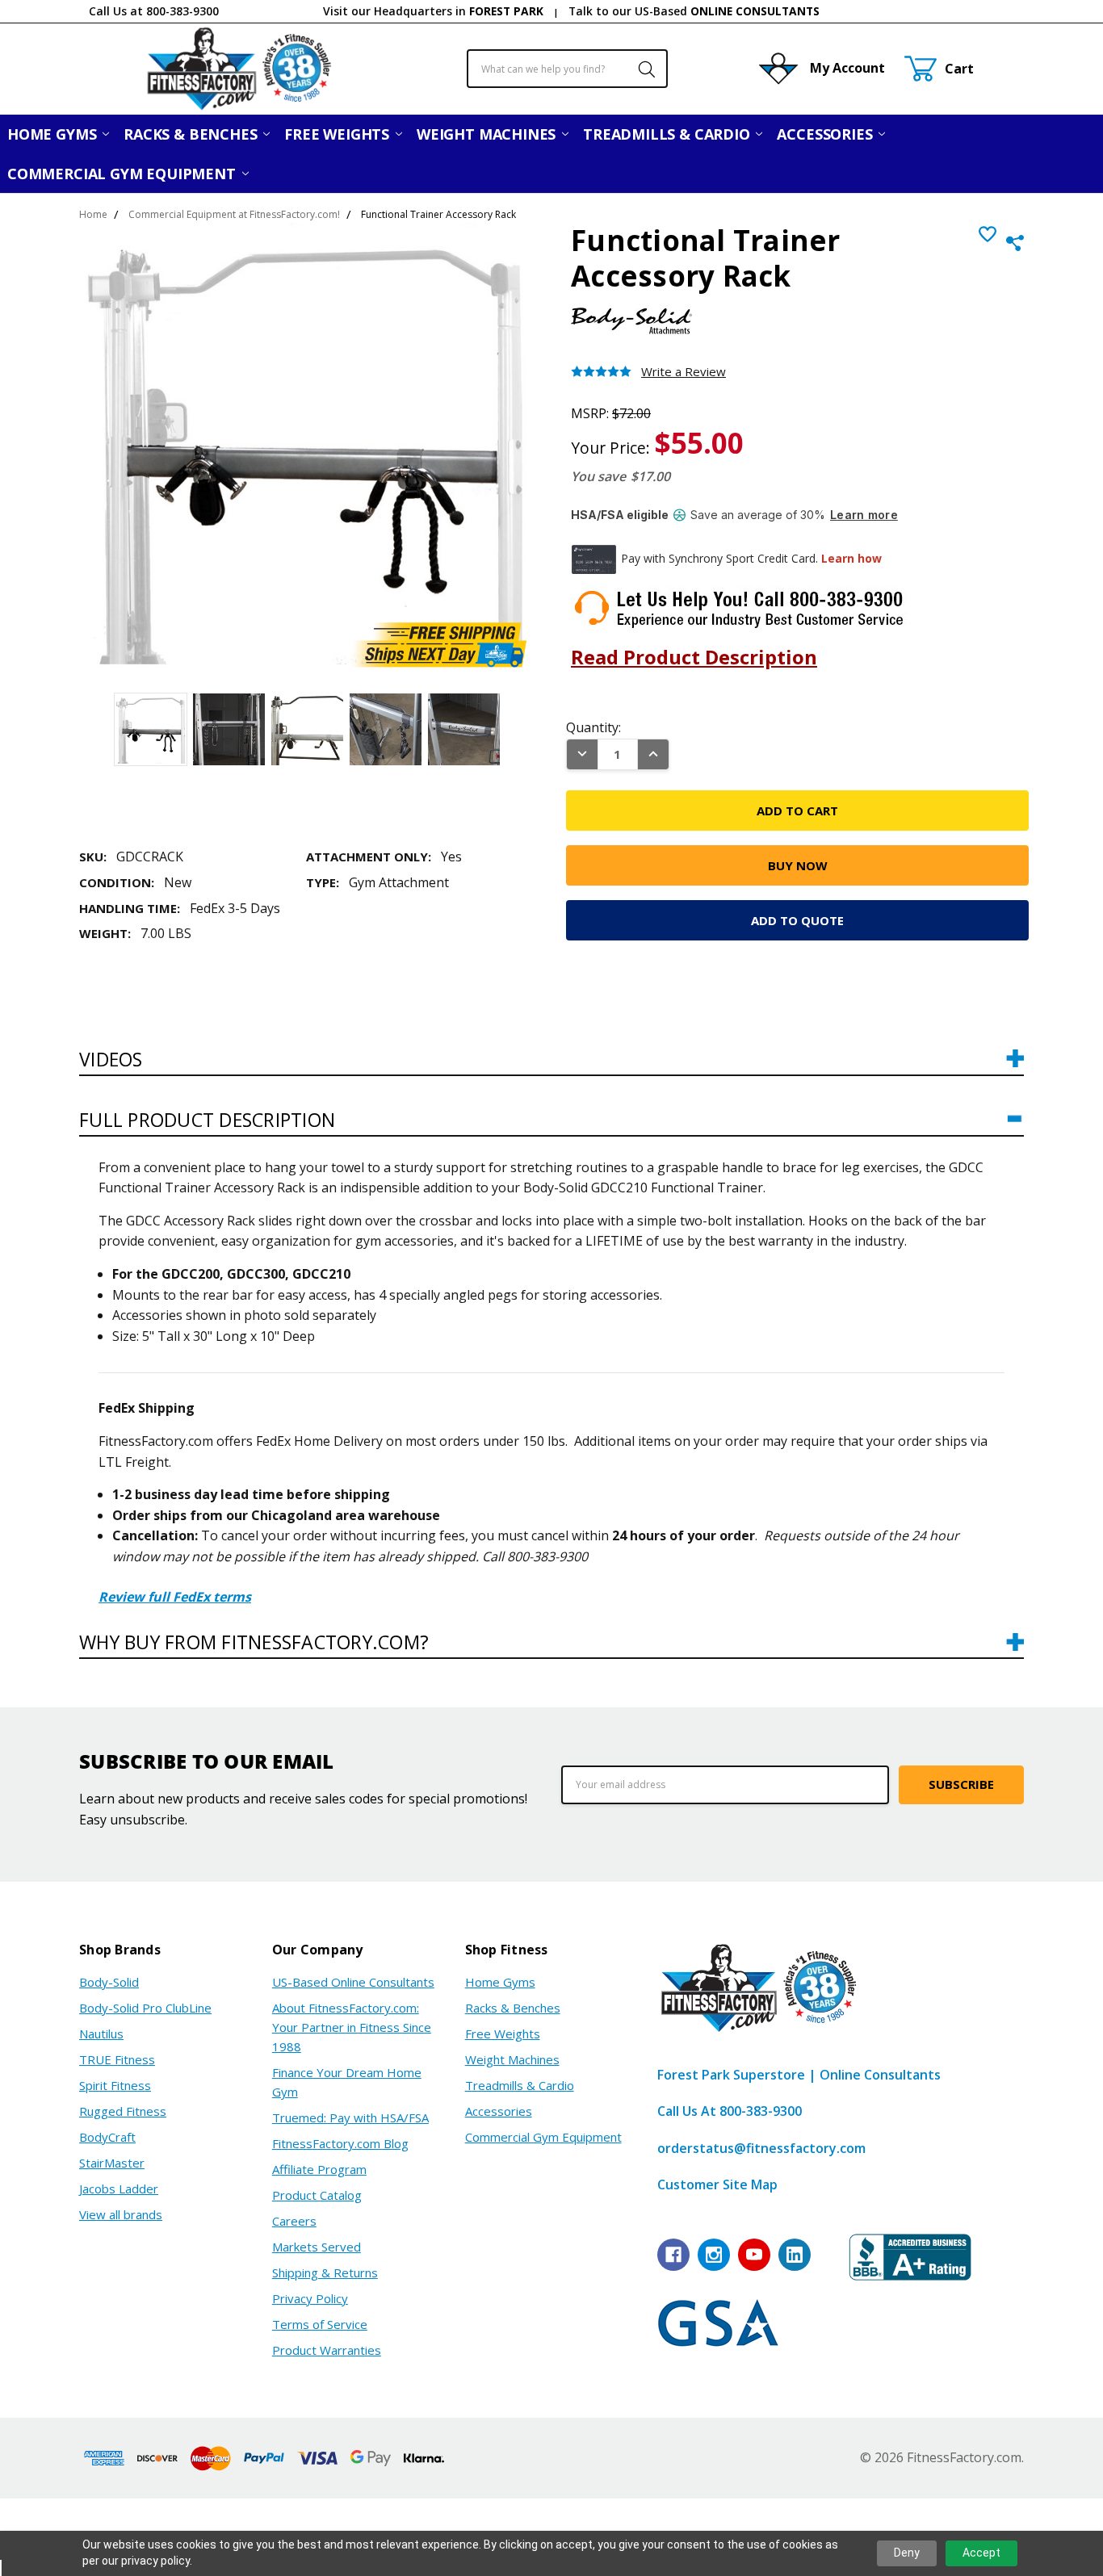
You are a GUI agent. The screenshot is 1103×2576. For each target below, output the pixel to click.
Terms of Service (320, 2324)
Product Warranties (327, 2350)
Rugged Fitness (123, 2111)
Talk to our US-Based (694, 11)
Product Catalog (317, 2195)
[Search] (638, 69)
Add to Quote (797, 920)
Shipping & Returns (325, 2272)
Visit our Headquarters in (433, 11)
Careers (294, 2221)
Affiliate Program (319, 2169)
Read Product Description (694, 657)
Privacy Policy (310, 2298)
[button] (551, 1067)
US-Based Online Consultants (353, 1982)
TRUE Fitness (117, 2059)
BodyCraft (107, 2137)
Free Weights (339, 134)
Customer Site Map (717, 2184)
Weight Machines (488, 134)
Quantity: (593, 727)
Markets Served (317, 2247)
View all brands (121, 2214)
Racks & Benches (192, 134)
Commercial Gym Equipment (124, 174)
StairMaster (112, 2163)
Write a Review (684, 372)
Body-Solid (109, 1982)
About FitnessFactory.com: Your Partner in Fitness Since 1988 (352, 2027)
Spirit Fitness (115, 2085)
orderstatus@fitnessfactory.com (761, 2148)
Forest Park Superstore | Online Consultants (799, 2075)
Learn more (864, 515)
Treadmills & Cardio (668, 134)
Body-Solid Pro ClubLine (145, 2008)
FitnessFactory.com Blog (340, 2143)
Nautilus (101, 2034)
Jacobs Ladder (119, 2189)
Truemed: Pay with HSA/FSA (350, 2117)
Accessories (826, 134)
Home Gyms (54, 134)
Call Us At (730, 2111)
